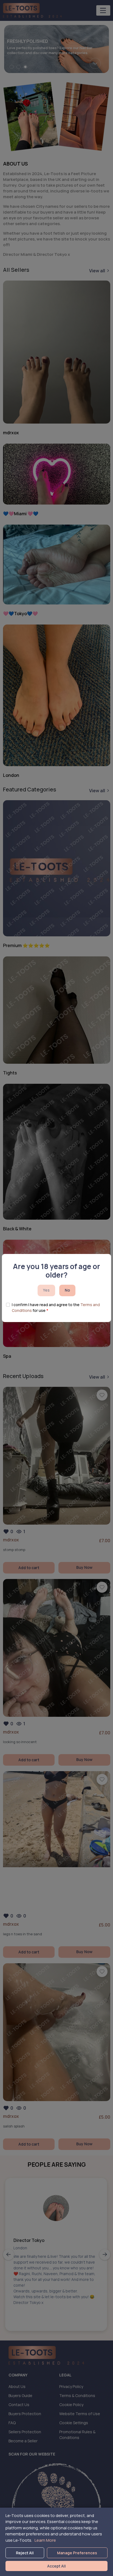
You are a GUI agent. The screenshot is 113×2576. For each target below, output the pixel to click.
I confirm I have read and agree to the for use (56, 1307)
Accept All (56, 2566)
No (67, 1290)
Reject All (25, 2553)
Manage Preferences (77, 2553)
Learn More (45, 2540)
